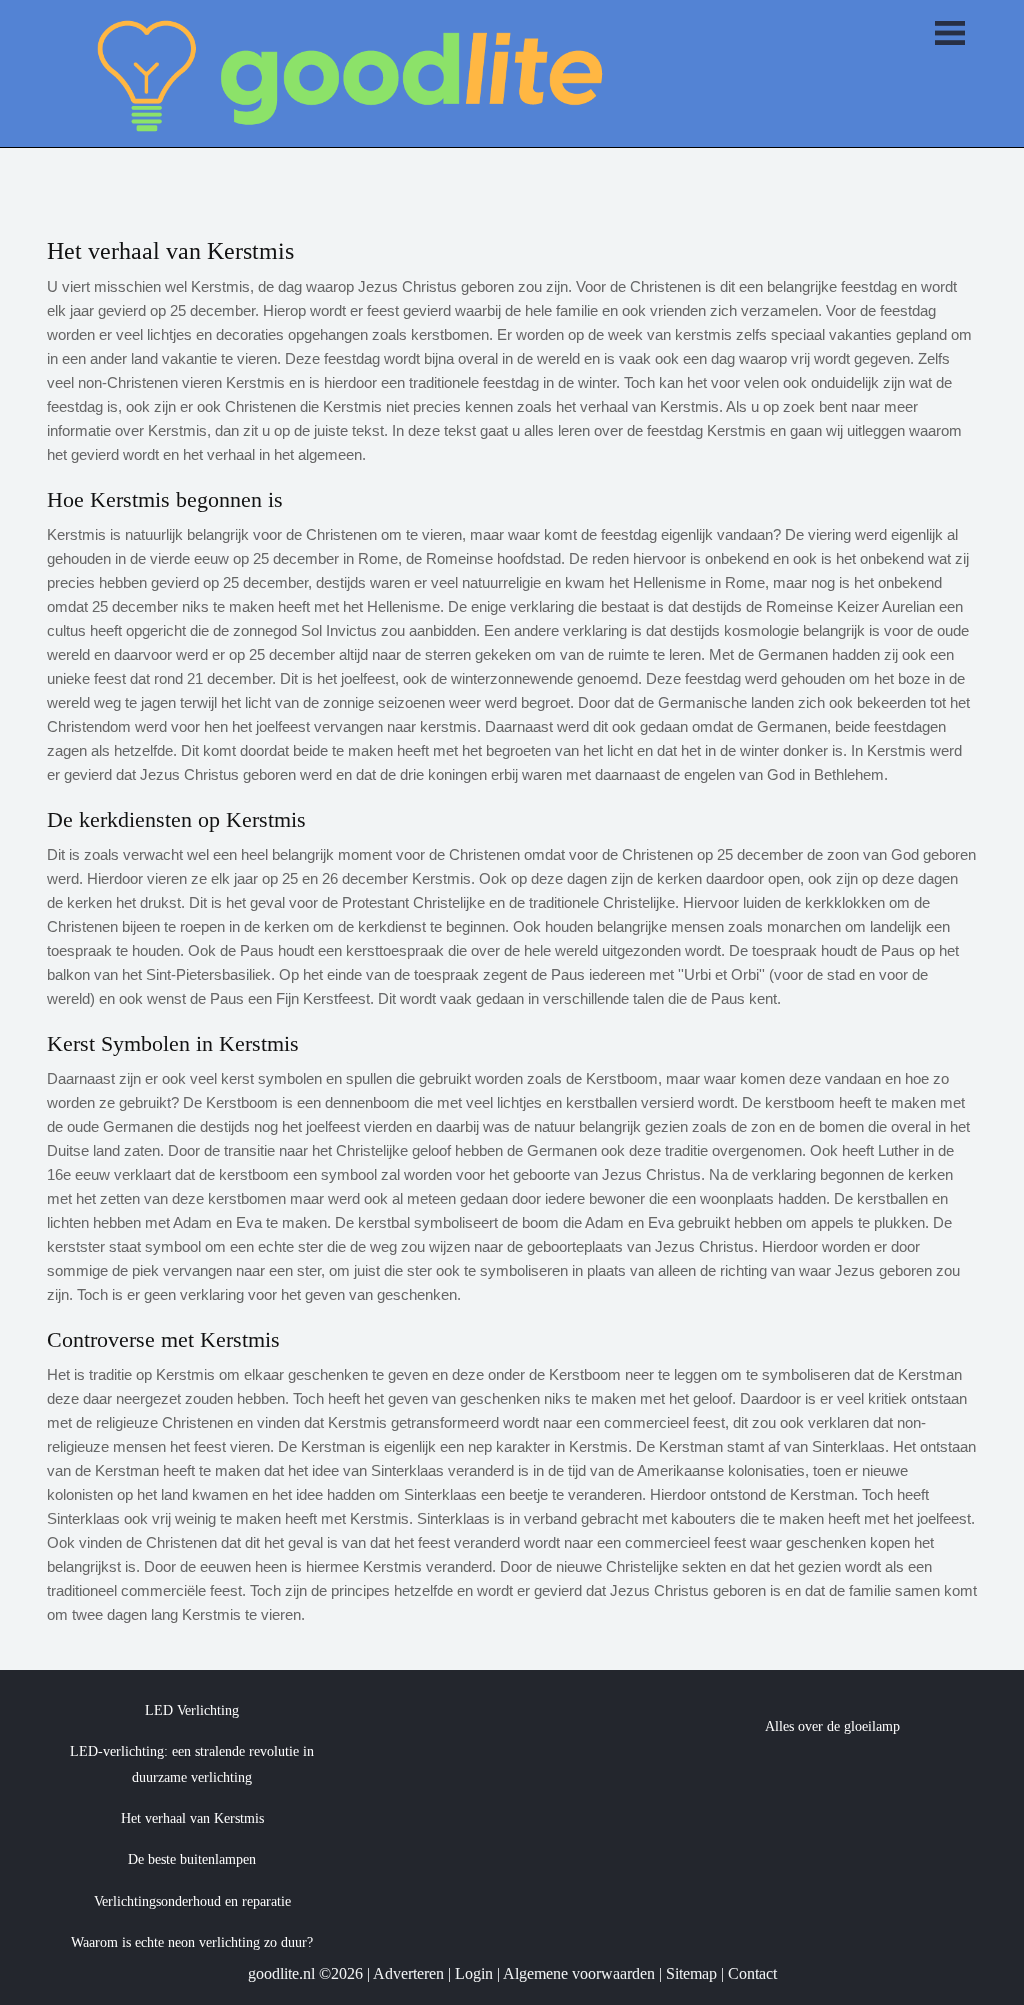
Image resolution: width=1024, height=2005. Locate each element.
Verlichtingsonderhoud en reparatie (192, 1901)
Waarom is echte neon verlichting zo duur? (192, 1942)
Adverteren (408, 1973)
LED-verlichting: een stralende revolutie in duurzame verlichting (192, 1764)
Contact (752, 1973)
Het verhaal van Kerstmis (192, 1818)
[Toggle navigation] (950, 35)
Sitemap (691, 1973)
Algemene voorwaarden (579, 1973)
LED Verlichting (192, 1710)
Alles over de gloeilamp (832, 1726)
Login (474, 1973)
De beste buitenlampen (192, 1859)
